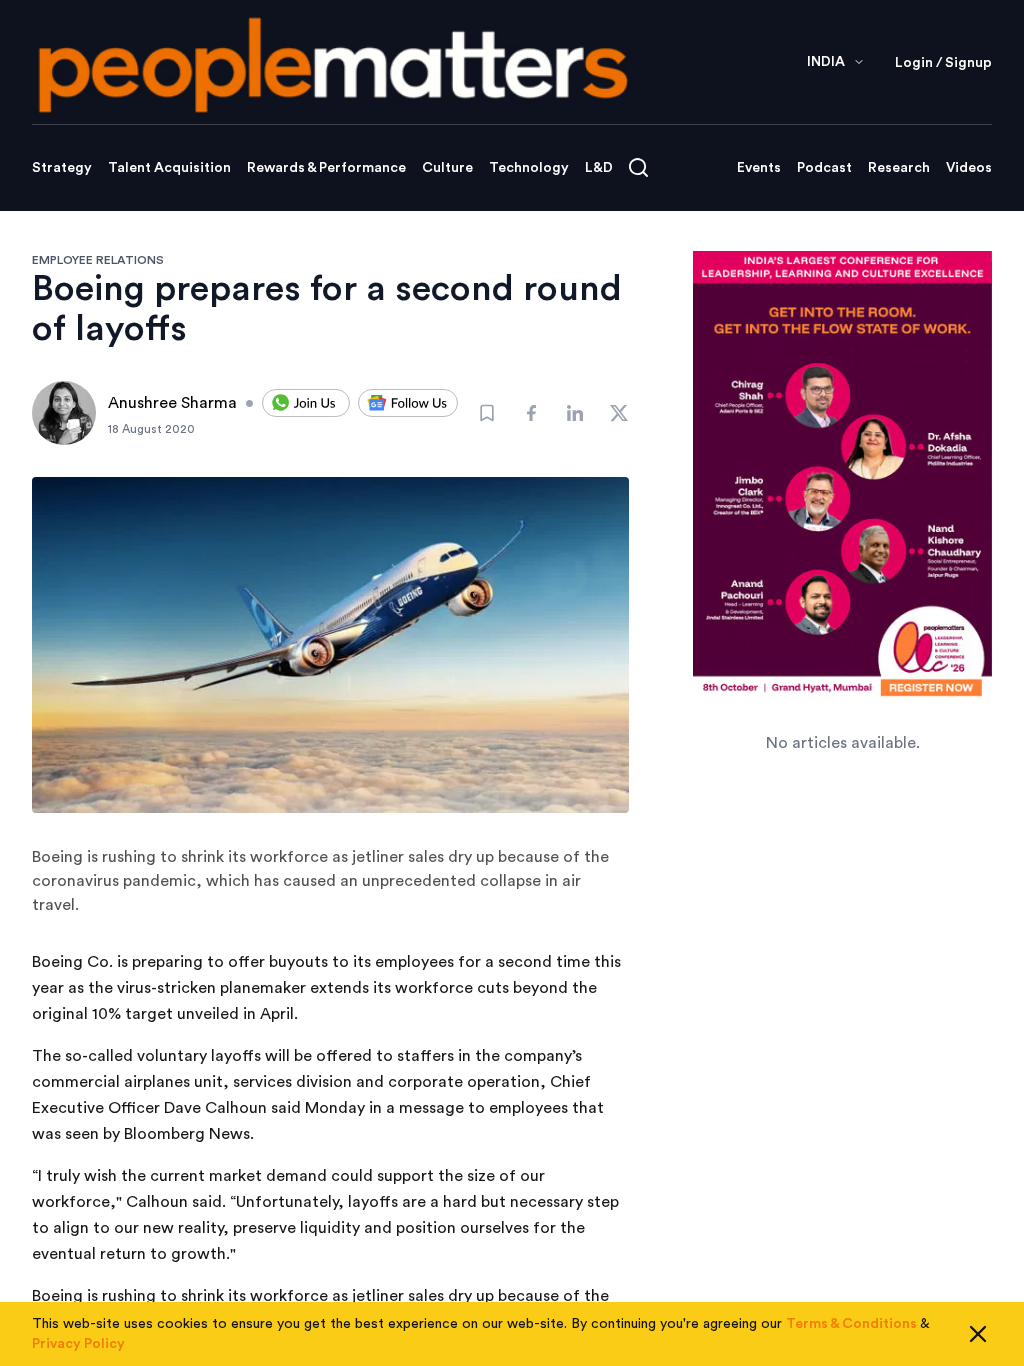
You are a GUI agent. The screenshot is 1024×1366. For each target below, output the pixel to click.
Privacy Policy (78, 1344)
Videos (969, 168)
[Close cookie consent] (978, 1334)
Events (759, 168)
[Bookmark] (487, 413)
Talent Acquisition (169, 168)
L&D (599, 168)
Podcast (824, 168)
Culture (447, 168)
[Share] (531, 413)
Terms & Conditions (851, 1324)
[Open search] (638, 167)
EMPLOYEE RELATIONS (98, 260)
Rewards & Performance (326, 168)
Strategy (62, 168)
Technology (529, 168)
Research (899, 168)
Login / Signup (943, 63)
